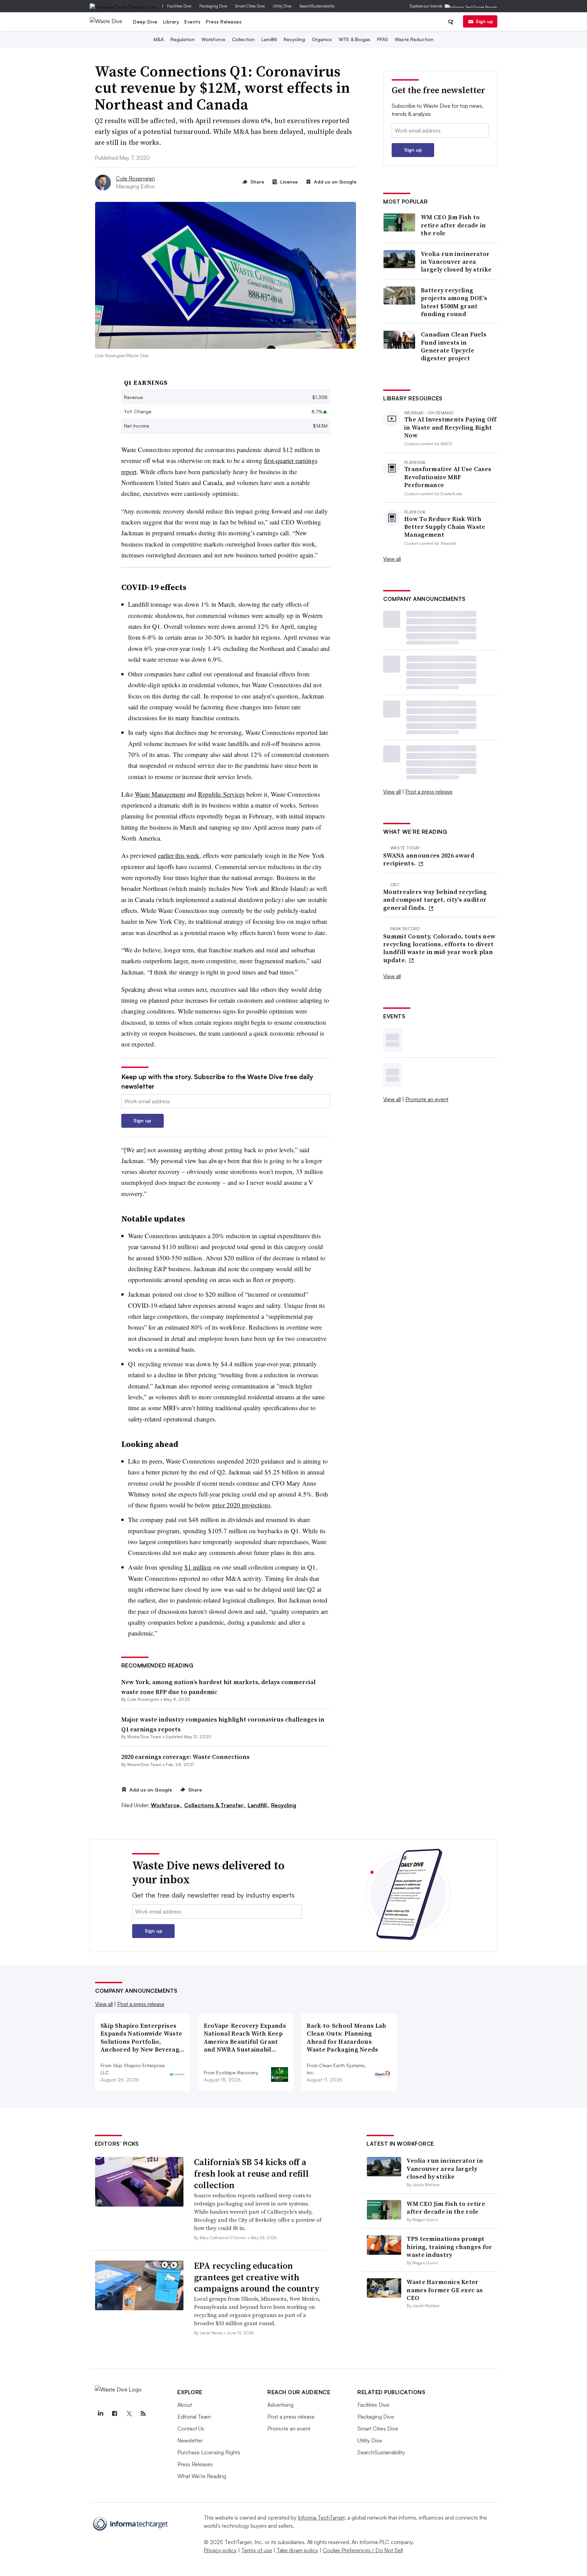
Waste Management (160, 794)
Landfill (269, 39)
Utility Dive (282, 6)
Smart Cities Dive (250, 6)
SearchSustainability (317, 6)
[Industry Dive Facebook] (114, 2414)
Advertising (280, 2405)
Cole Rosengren (135, 178)
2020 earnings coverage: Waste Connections (185, 1757)
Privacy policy (220, 2550)
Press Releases (224, 22)
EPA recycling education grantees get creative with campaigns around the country (257, 2277)
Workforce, (167, 1805)
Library (171, 22)
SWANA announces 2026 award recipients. (429, 859)
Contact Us (191, 2428)
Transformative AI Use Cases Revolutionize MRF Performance (448, 477)
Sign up (484, 21)
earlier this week (179, 855)
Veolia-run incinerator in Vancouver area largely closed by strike (456, 262)
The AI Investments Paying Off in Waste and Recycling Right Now (450, 427)
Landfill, (259, 1805)
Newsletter (190, 2440)
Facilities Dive (179, 6)
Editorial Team (194, 2417)
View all (392, 559)
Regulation (183, 39)
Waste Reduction (414, 39)
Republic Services (221, 794)
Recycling (294, 39)
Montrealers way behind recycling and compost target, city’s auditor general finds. (435, 900)
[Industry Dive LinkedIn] (100, 2414)
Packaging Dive (213, 6)
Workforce (213, 39)
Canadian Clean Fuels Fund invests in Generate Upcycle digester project (454, 346)
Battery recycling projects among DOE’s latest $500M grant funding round (454, 302)
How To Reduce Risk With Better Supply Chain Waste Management (445, 527)
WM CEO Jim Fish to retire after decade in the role (453, 225)
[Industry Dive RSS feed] (143, 2414)
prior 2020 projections (241, 1505)
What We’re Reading (202, 2476)
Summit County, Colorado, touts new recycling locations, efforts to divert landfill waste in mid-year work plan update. (439, 948)
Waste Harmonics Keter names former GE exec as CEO (445, 2290)
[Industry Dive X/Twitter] (129, 2414)
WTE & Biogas (354, 39)
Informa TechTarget (321, 2518)
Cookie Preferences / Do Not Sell (363, 2550)
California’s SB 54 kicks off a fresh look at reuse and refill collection (251, 2174)
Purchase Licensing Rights (209, 2452)
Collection (243, 39)
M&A (159, 39)
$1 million (198, 1567)
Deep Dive (145, 22)
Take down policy (297, 2550)
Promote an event (427, 1099)
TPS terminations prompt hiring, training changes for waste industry (449, 2247)
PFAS (383, 39)
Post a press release (429, 792)
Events (192, 22)
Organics (322, 39)
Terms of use (257, 2550)
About (185, 2405)
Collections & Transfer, (215, 1805)
